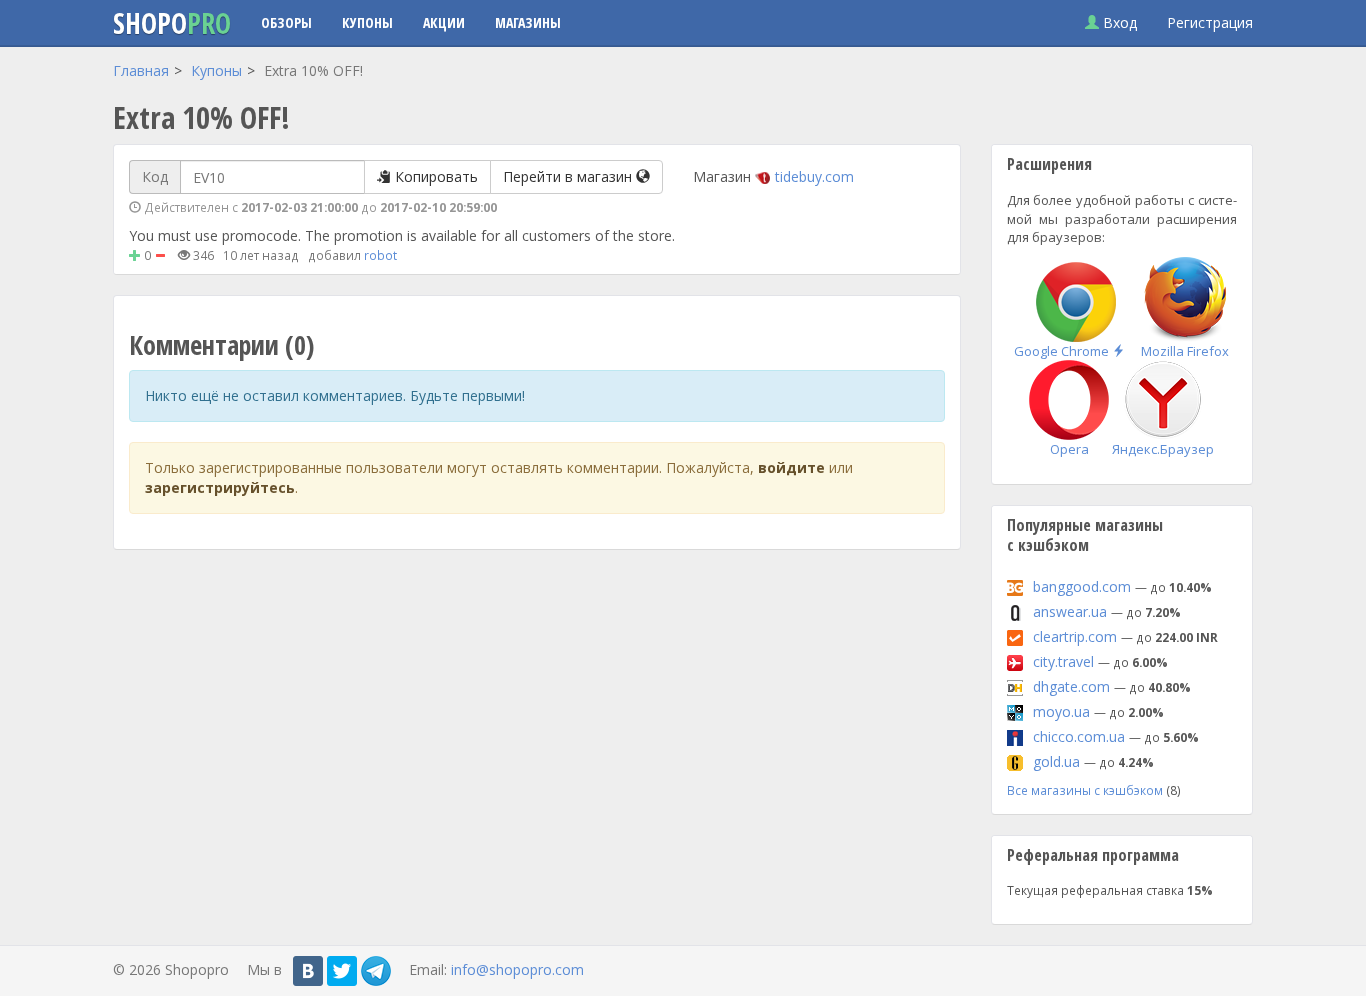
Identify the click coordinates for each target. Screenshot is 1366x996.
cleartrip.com (1075, 636)
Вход (1118, 22)
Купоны (367, 22)
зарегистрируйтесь (220, 487)
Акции (444, 22)
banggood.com (1082, 586)
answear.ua (1070, 611)
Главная (141, 70)
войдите (791, 467)
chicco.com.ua (1079, 736)
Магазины (528, 22)
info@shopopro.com (517, 969)
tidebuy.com (814, 176)
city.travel (1063, 661)
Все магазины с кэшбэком (1085, 790)
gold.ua (1056, 761)
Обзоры (286, 22)
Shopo (172, 23)
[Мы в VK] (308, 971)
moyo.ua (1061, 711)
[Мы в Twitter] (342, 971)
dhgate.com (1071, 686)
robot (380, 255)
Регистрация (1210, 22)
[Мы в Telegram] (376, 971)
